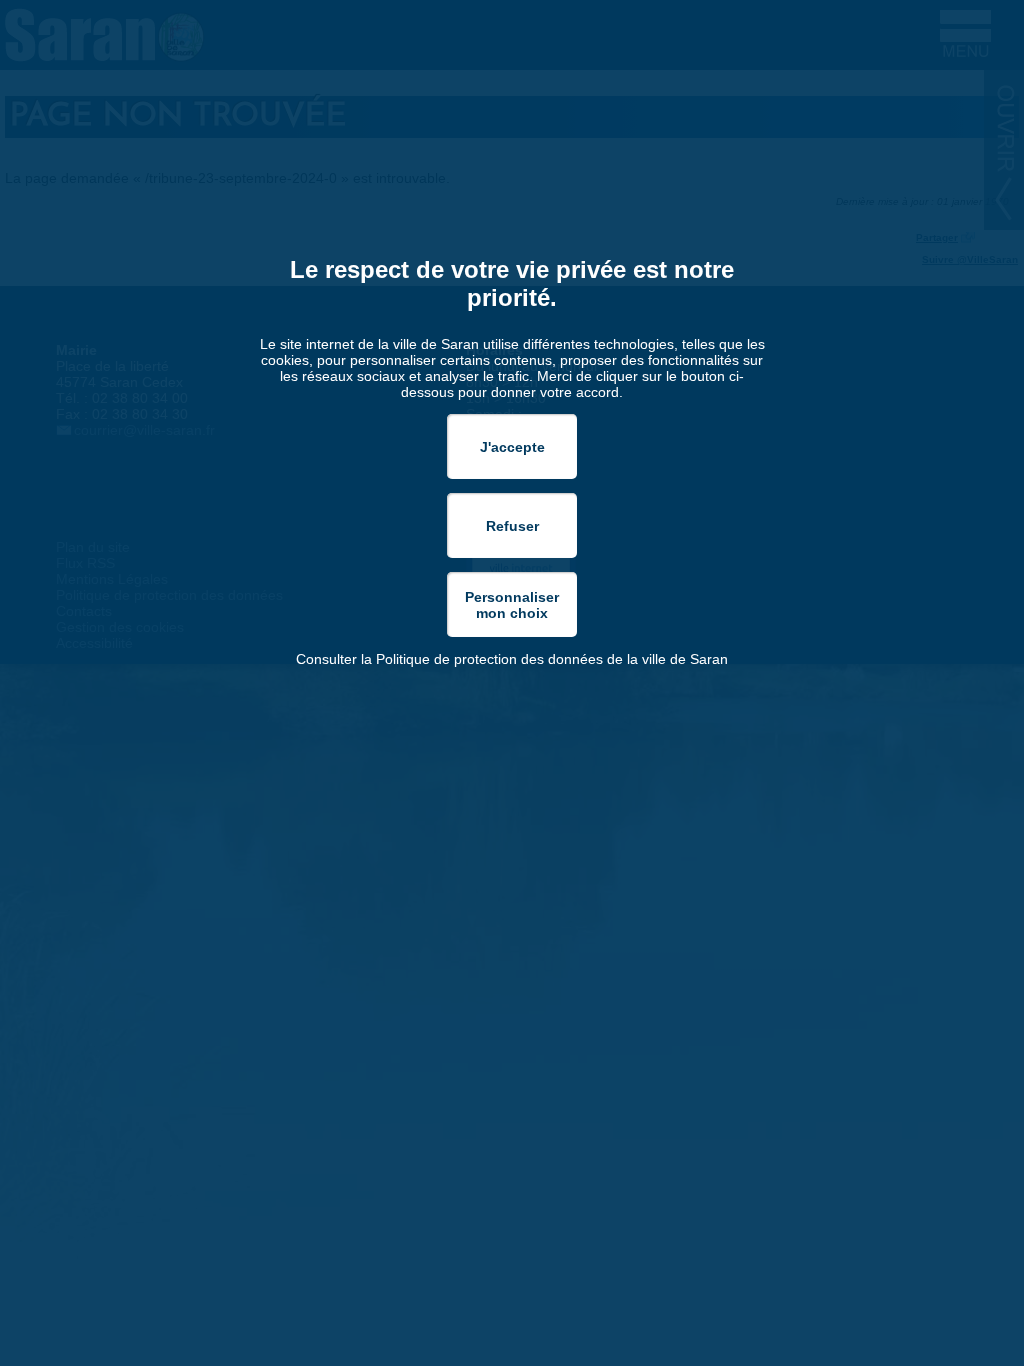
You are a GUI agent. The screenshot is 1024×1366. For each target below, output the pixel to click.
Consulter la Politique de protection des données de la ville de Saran (512, 659)
